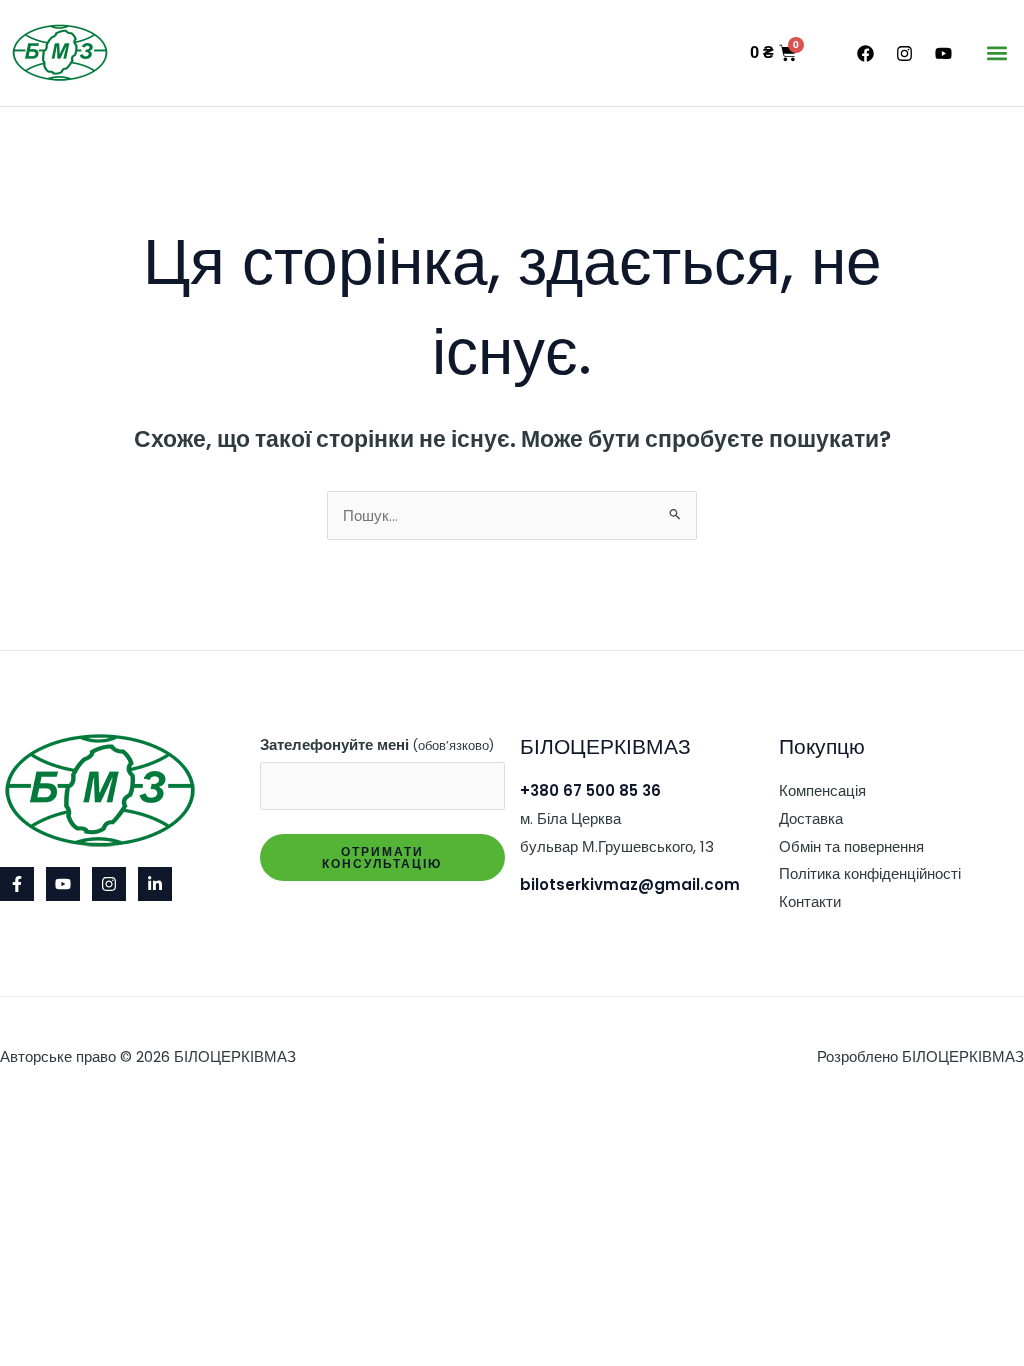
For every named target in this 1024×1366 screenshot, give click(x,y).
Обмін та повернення (851, 846)
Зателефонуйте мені (377, 744)
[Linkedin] (155, 884)
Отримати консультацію (382, 857)
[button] (997, 53)
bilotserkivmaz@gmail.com (630, 884)
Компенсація (822, 790)
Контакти (810, 901)
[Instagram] (109, 884)
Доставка (811, 818)
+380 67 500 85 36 (590, 790)
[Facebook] (17, 884)
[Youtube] (63, 884)
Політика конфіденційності (870, 873)
